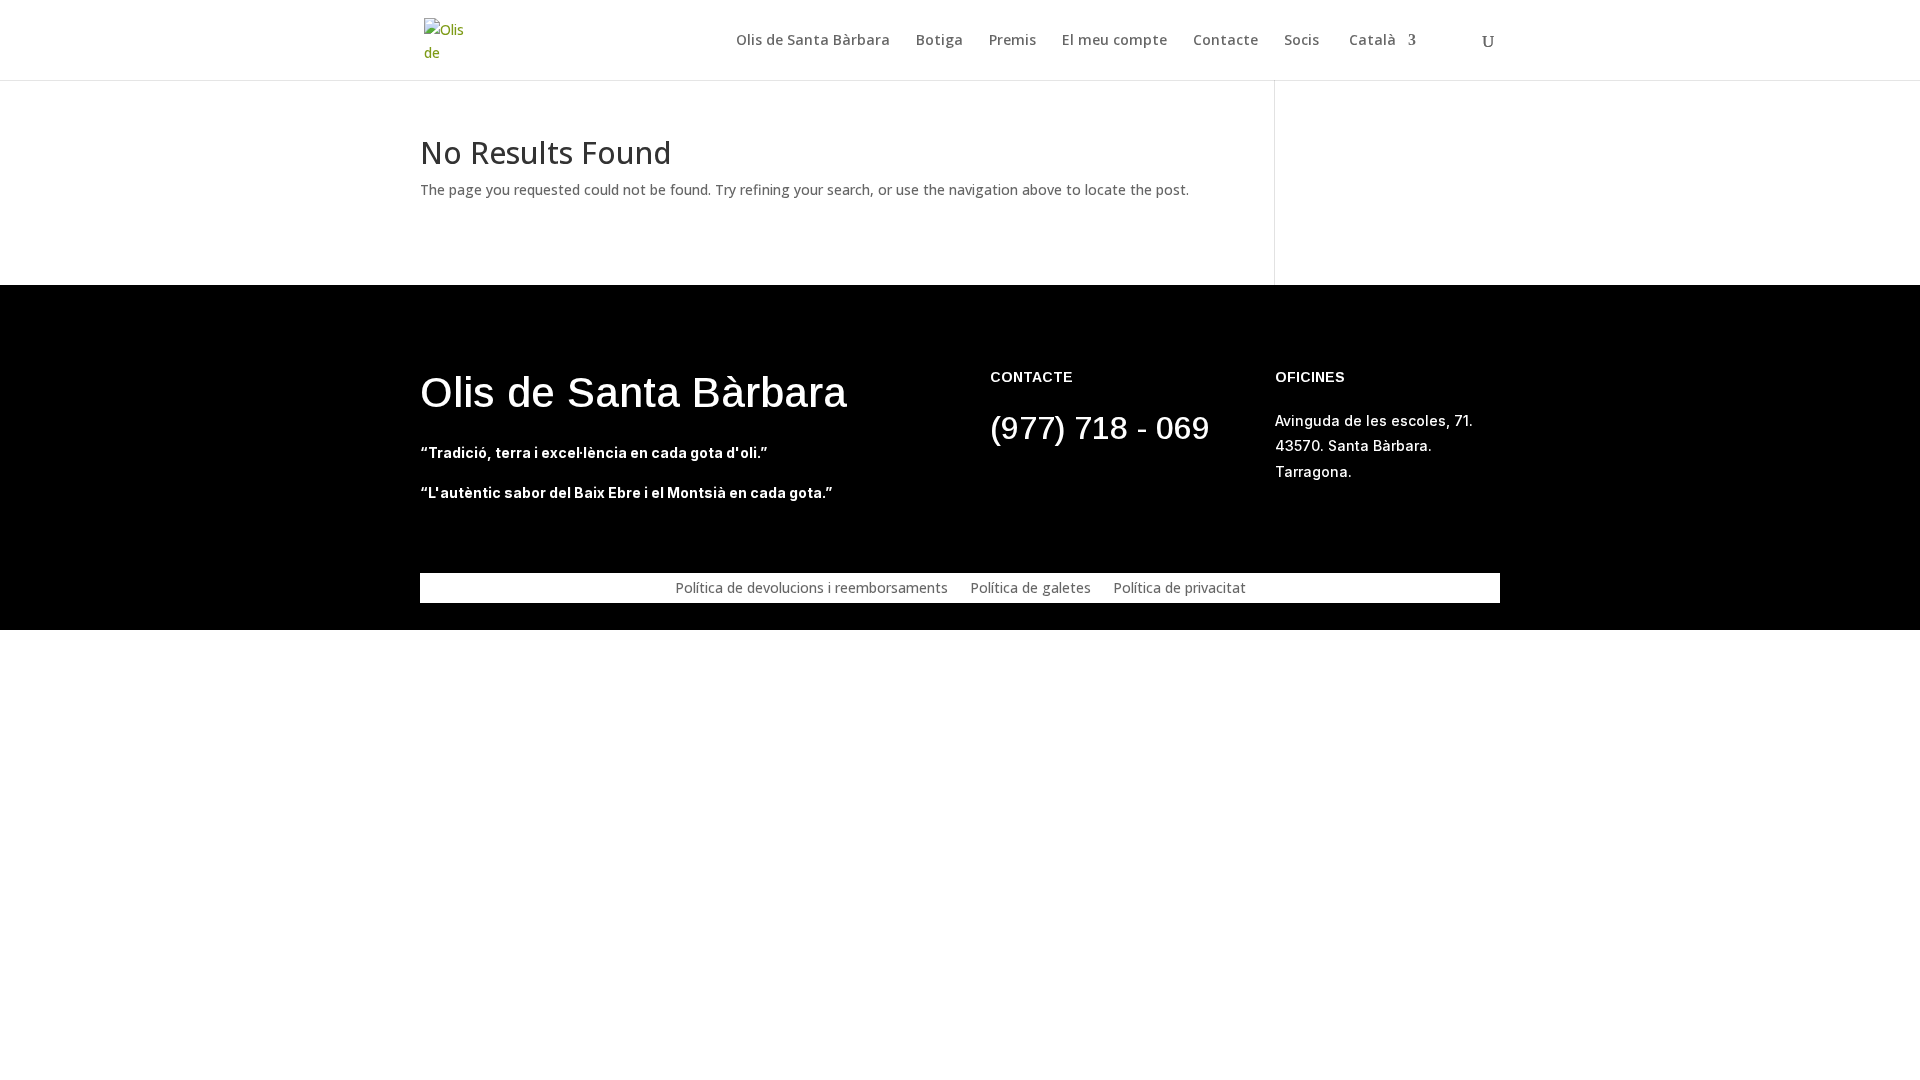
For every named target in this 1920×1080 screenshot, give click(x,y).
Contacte (1225, 41)
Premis (1012, 41)
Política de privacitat (1179, 589)
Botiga (939, 41)
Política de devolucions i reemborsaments (811, 589)
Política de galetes (1030, 589)
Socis (1301, 41)
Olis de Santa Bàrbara (813, 41)
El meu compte (1114, 41)
